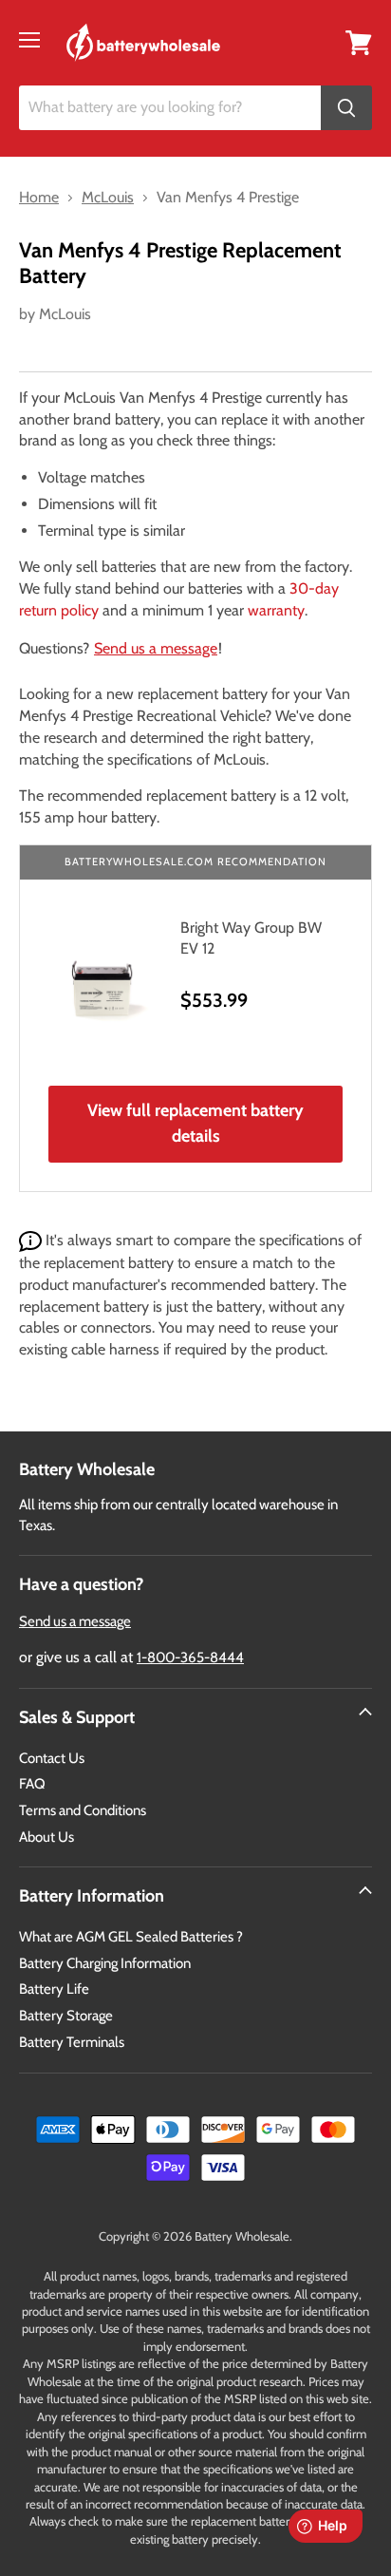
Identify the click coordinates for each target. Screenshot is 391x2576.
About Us (47, 1837)
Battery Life (54, 1989)
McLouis (65, 314)
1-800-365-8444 (190, 1657)
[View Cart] (359, 41)
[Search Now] (346, 108)
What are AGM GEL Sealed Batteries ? (131, 1937)
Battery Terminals (72, 2042)
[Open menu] (29, 40)
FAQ (32, 1784)
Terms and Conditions (83, 1810)
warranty (276, 610)
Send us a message (156, 648)
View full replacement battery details (195, 1123)
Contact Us (52, 1758)
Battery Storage (66, 2016)
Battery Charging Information (105, 1963)
